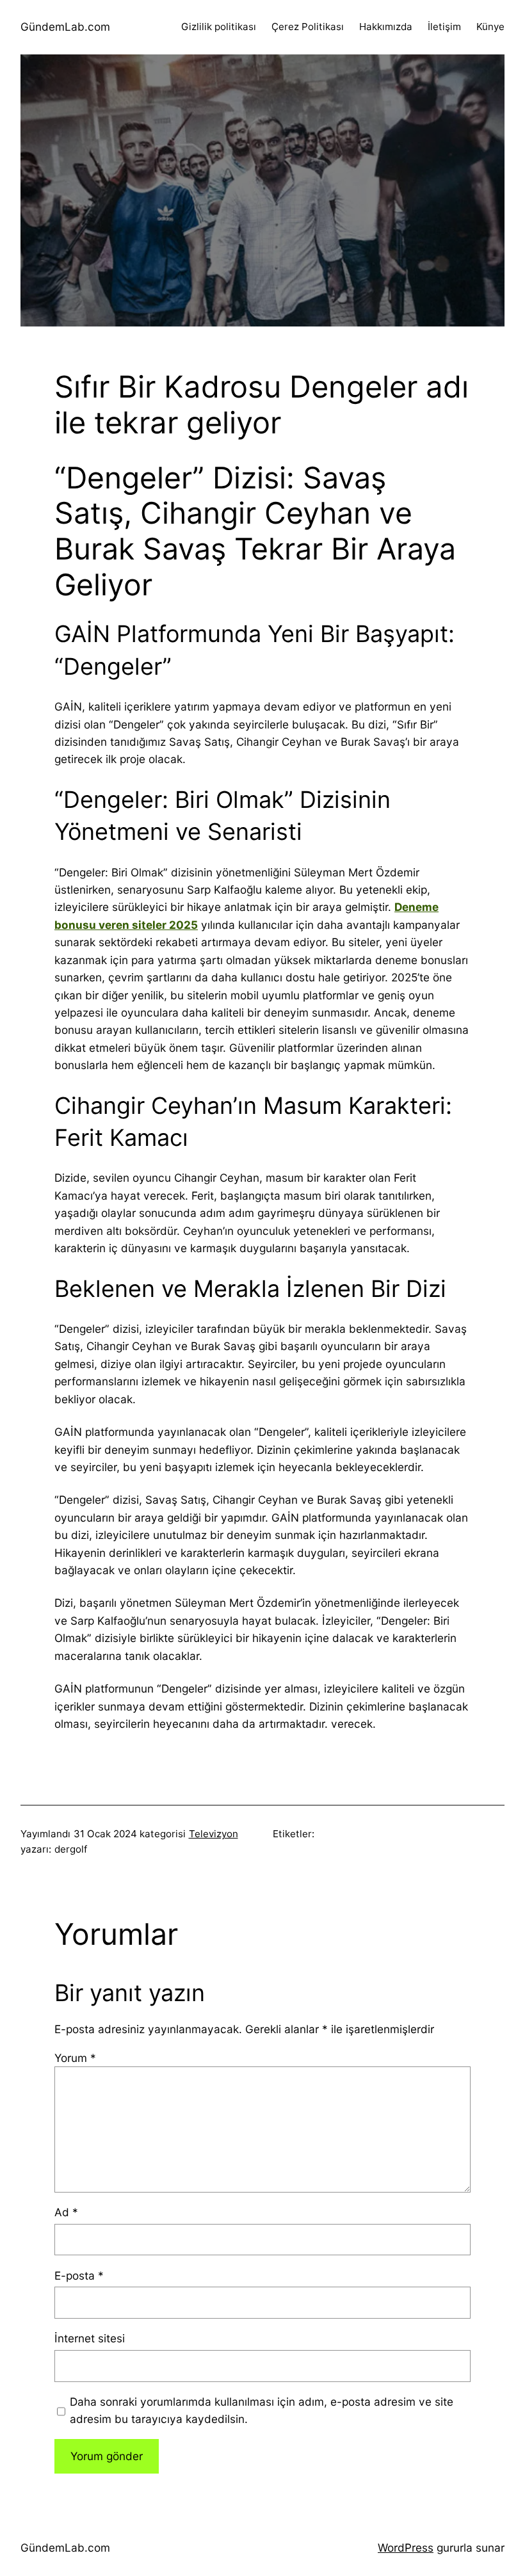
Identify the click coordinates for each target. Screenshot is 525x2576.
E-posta (79, 2275)
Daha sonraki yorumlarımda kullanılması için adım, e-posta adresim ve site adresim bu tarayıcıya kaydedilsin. (262, 2410)
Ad (66, 2212)
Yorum (75, 2058)
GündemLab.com (65, 27)
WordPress (406, 2548)
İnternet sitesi (90, 2338)
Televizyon (214, 1834)
